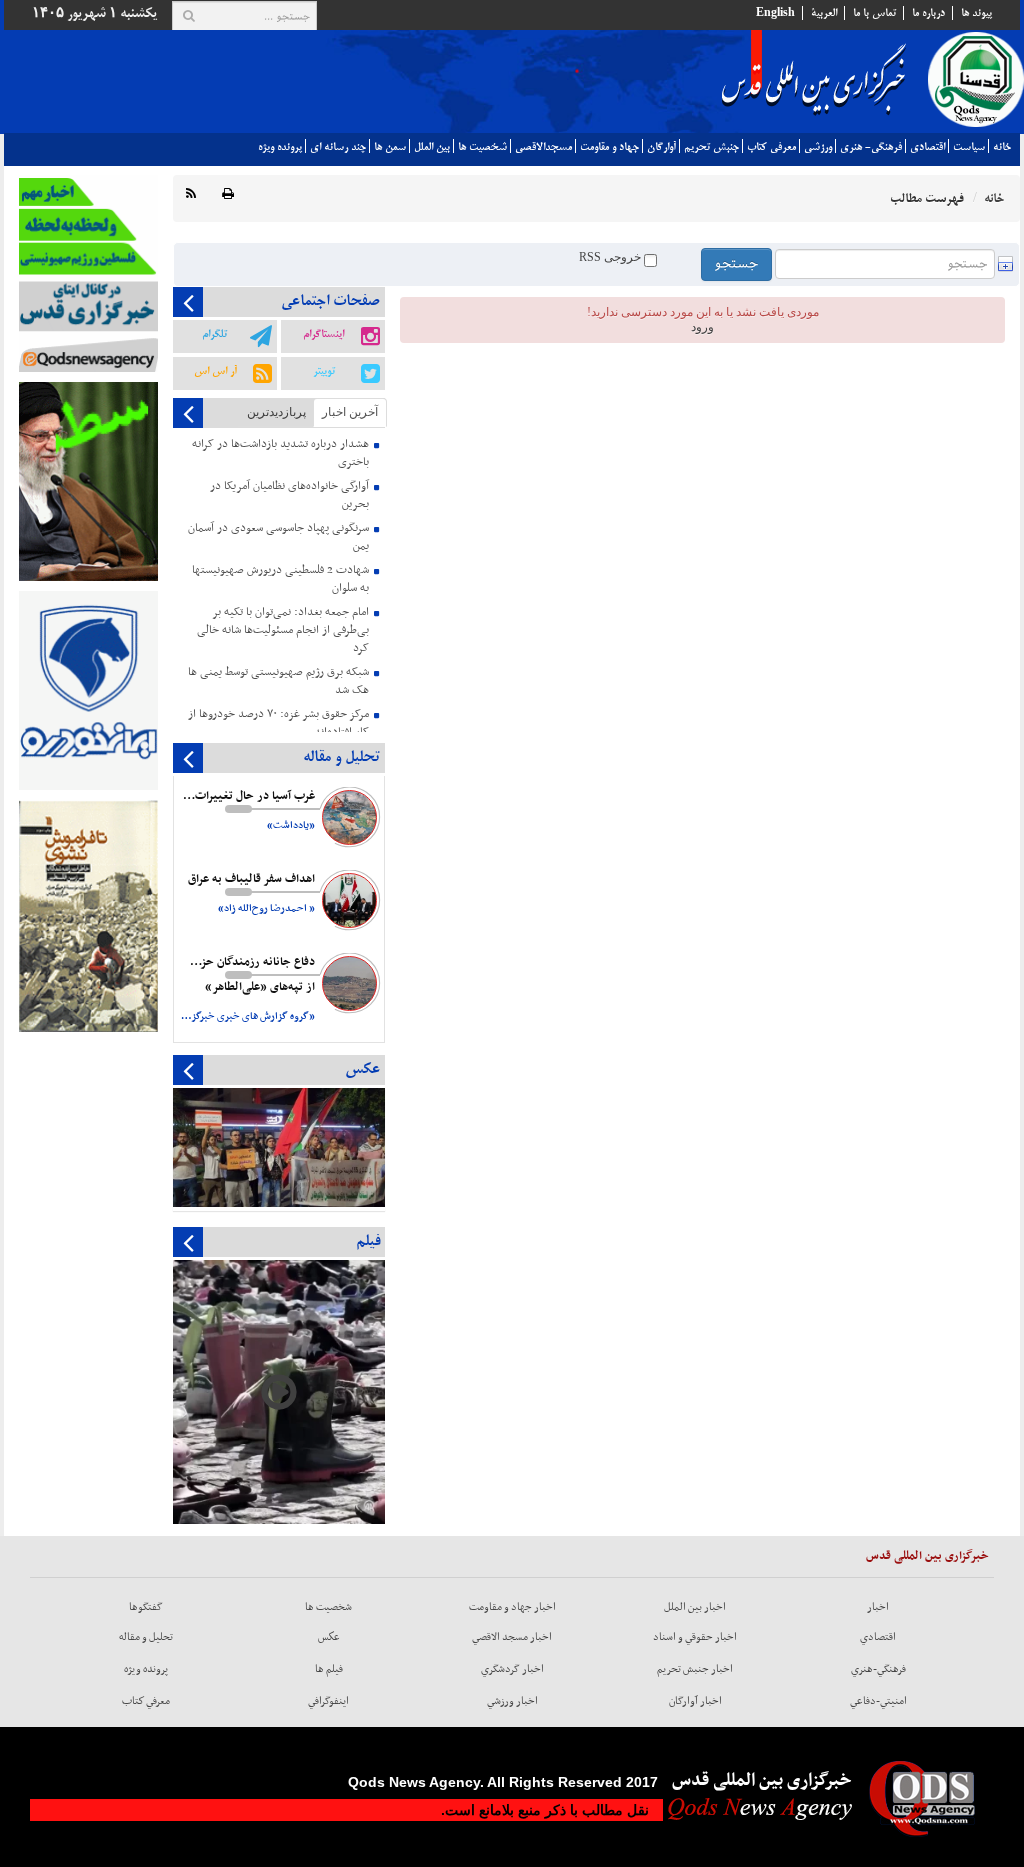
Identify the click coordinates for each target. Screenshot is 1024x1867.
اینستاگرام (323, 334)
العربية (824, 13)
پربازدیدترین (276, 412)
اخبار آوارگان (695, 1701)
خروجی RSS (611, 257)
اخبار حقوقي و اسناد (695, 1637)
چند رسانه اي (338, 147)
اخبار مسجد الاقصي (512, 1637)
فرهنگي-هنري (878, 1669)
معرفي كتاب (771, 147)
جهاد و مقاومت (609, 147)
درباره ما (928, 13)
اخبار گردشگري (512, 1669)
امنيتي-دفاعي (878, 1701)
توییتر (324, 371)
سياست (969, 147)
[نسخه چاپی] (228, 194)
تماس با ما (874, 13)
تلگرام (214, 334)
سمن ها (390, 147)
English (775, 13)
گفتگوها (146, 1607)
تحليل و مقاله (146, 1637)
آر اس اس (215, 371)
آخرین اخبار (350, 412)
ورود (702, 327)
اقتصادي (927, 147)
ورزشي (818, 147)
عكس (329, 1637)
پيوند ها (976, 13)
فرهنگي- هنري (871, 147)
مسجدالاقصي (543, 147)
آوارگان (661, 147)
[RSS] (191, 194)
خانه (1002, 147)
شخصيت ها (482, 147)
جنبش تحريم (711, 147)
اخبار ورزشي (512, 1701)
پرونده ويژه (280, 147)
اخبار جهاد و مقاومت (512, 1607)
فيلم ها (329, 1669)
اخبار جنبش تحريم (695, 1669)
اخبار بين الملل (695, 1607)
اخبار (878, 1607)
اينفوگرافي (328, 1701)
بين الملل (432, 147)
